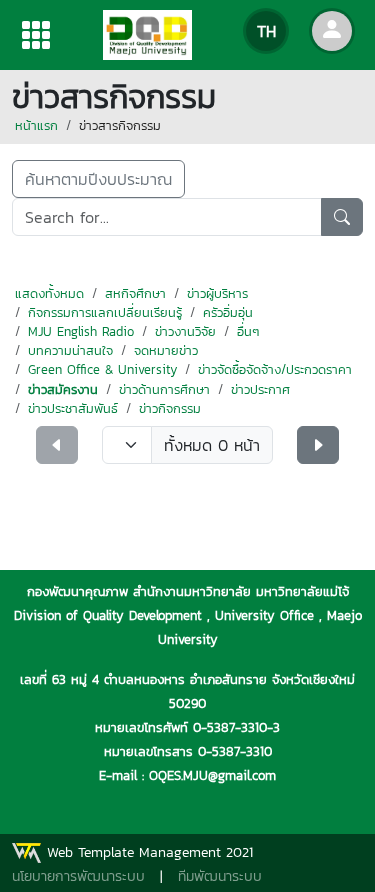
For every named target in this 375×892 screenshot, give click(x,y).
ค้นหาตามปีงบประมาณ (98, 179)
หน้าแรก (36, 125)
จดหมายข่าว (166, 350)
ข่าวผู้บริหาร (217, 293)
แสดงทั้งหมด (49, 293)
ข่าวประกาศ (260, 389)
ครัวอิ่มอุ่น (228, 312)
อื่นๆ (248, 331)
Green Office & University (102, 369)
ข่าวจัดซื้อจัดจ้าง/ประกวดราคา (275, 369)
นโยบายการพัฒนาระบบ (78, 876)
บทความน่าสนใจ (70, 350)
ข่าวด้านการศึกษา (164, 389)
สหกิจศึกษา (135, 293)
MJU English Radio (81, 331)
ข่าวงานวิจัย (185, 331)
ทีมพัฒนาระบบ (220, 876)
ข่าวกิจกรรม (170, 408)
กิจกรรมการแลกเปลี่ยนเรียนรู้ (105, 312)
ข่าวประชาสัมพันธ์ (73, 408)
